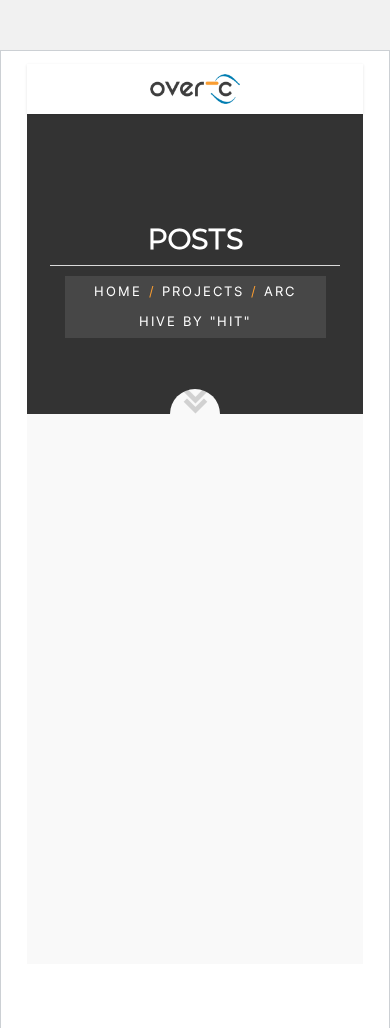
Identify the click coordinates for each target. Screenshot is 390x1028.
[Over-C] (195, 89)
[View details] (195, 621)
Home (118, 291)
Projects (203, 291)
